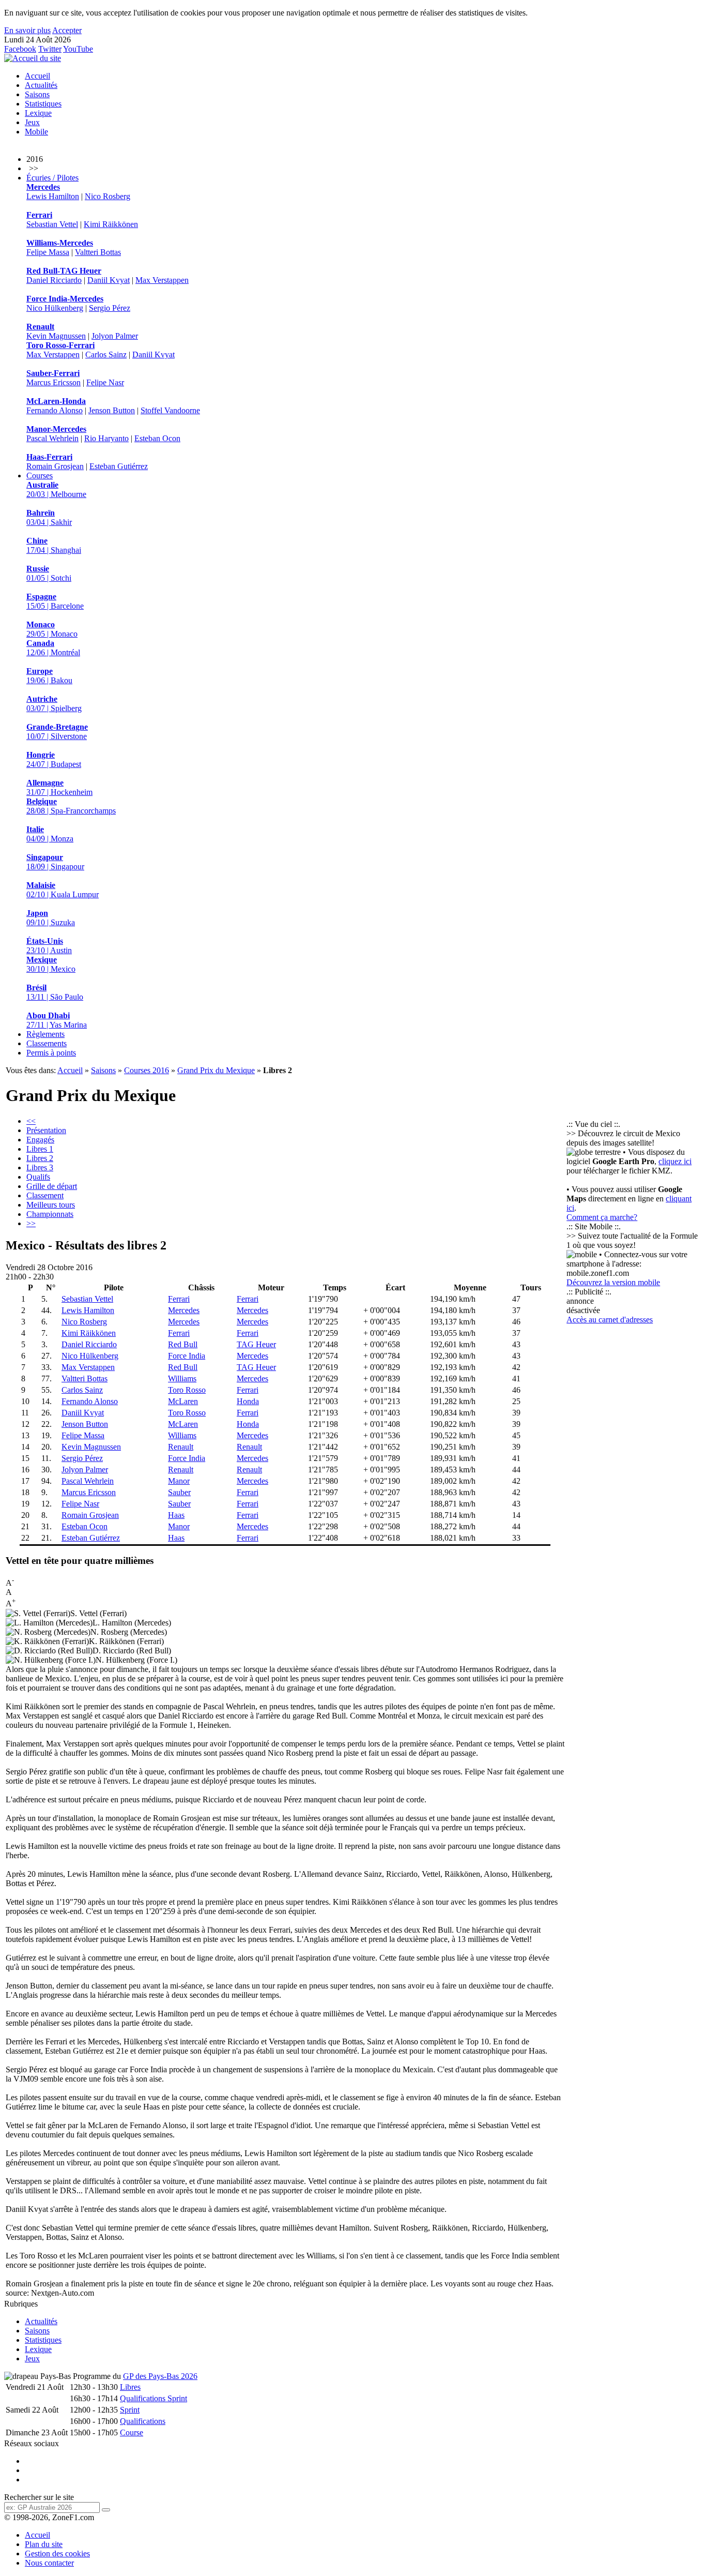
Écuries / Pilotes (52, 178)
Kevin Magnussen (56, 336)
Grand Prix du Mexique (216, 1070)
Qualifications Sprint (154, 2398)
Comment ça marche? (602, 1217)
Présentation (46, 1130)
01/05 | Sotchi (49, 573)
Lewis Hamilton (53, 196)
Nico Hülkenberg (55, 308)
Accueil (37, 76)
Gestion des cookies (57, 2554)
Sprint (130, 2410)
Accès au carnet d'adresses (610, 1320)
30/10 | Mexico (51, 964)
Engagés (40, 1140)
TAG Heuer (256, 1344)
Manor (179, 1481)
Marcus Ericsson (53, 382)
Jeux (32, 122)
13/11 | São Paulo (55, 992)
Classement (45, 1195)
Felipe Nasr (105, 382)
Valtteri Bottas (98, 252)
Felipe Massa (48, 252)
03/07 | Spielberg (54, 704)
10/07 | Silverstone (57, 732)
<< (31, 1121)
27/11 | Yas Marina (57, 1020)
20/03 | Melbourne (56, 489)
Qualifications (143, 2421)
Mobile (36, 132)
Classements (47, 1043)
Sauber (179, 1492)
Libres (130, 2387)
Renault (181, 1447)
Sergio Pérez (110, 308)
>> (31, 1223)
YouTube (78, 49)
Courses (40, 476)
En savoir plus (27, 30)
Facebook (20, 49)
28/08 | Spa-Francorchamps (71, 806)
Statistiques (43, 104)
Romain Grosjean (55, 466)
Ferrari (179, 1299)
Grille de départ (52, 1186)
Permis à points (51, 1053)
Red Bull (183, 1344)
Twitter (50, 49)
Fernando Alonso (55, 410)
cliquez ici (675, 1161)
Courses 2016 (147, 1070)
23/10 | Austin (49, 946)
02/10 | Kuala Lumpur (63, 890)
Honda (248, 1401)
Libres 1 (40, 1149)
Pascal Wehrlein (52, 438)
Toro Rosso (187, 1390)
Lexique (38, 113)
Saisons (37, 94)
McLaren (183, 1401)
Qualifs (38, 1177)
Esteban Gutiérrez (119, 466)
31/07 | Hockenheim (59, 787)
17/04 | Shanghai (54, 545)
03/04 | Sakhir (49, 517)
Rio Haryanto (106, 438)
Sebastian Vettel (52, 224)
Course (132, 2432)
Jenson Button (112, 410)
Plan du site (44, 2544)
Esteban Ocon (157, 438)
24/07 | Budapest (54, 759)
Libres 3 (40, 1168)
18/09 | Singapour (55, 862)
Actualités (41, 85)
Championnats (50, 1214)
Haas (176, 1515)
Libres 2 (40, 1158)
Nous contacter (49, 2563)
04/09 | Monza (50, 834)
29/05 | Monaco (52, 629)
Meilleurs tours (51, 1205)
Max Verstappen (162, 280)
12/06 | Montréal (53, 648)
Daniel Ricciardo (54, 280)
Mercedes (184, 1310)
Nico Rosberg (108, 196)
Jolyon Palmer (115, 336)
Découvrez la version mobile (613, 1282)
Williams (182, 1379)
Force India (187, 1356)
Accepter (67, 30)
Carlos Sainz (106, 355)
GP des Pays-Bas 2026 (160, 2376)
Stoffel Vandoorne (170, 410)
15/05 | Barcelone (55, 601)
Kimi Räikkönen (111, 224)
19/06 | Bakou (49, 676)
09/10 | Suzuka (51, 918)
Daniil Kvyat (109, 280)
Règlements (45, 1034)
